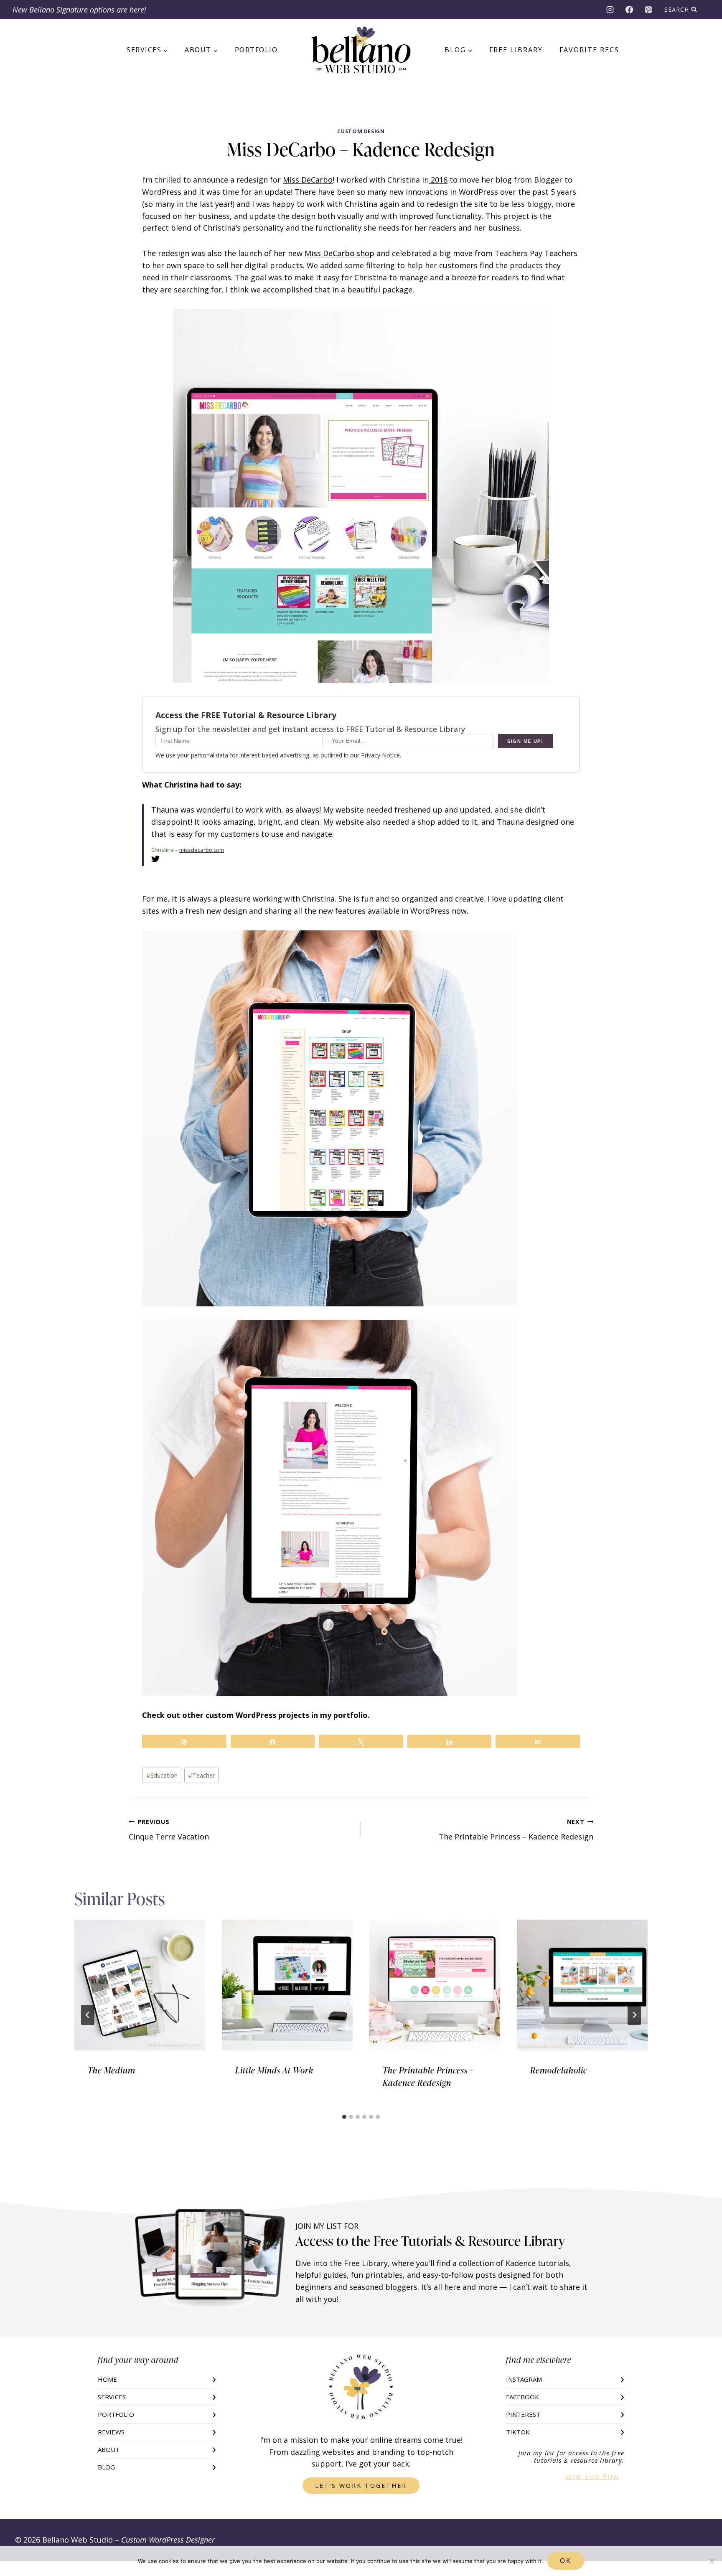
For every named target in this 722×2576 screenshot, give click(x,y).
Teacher (202, 1775)
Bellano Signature (58, 10)
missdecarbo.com (202, 850)
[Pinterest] (648, 10)
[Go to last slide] (88, 2015)
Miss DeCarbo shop (339, 253)
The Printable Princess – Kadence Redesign (516, 1830)
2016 (438, 180)
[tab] (344, 2117)
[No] (712, 2561)
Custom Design (361, 131)
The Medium (112, 2070)
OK (566, 2561)
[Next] (634, 2015)
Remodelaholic (559, 2070)
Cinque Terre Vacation (169, 1830)
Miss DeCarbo (308, 180)
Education (162, 1775)
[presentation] (140, 1985)
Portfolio (256, 50)
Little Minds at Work (274, 2070)
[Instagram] (610, 10)
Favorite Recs (589, 50)
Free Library (516, 50)
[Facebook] (629, 10)
